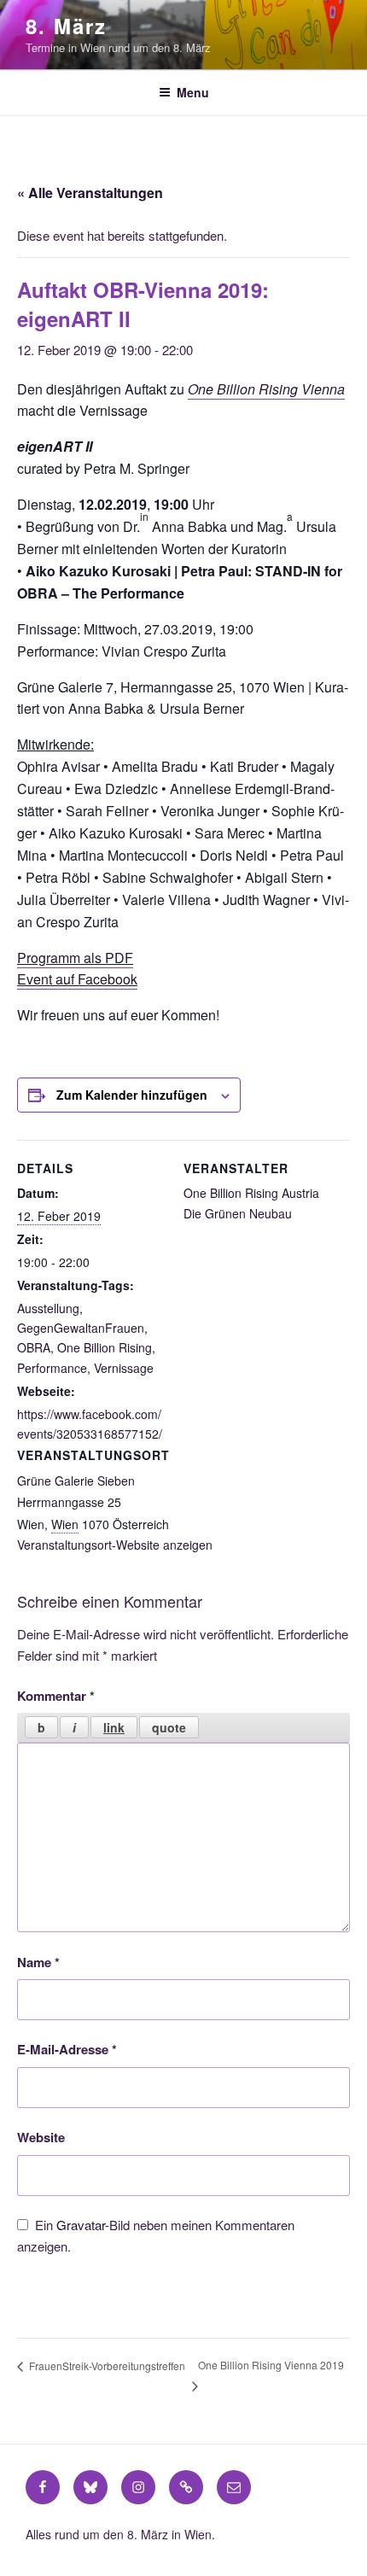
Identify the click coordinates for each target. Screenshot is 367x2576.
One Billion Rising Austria (251, 1193)
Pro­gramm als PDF (75, 958)
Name (38, 1962)
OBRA (34, 1347)
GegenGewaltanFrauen (81, 1328)
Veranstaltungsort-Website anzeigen (115, 1545)
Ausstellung (48, 1308)
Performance (52, 1368)
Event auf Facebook (77, 979)
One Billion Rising (105, 1347)
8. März (66, 26)
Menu (193, 92)
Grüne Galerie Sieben (76, 1481)
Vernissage (124, 1368)
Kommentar (56, 1696)
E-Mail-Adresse (67, 2049)
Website (41, 2137)
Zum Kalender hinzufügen (132, 1095)
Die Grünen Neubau (238, 1213)
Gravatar (81, 2225)
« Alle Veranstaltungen (90, 193)
